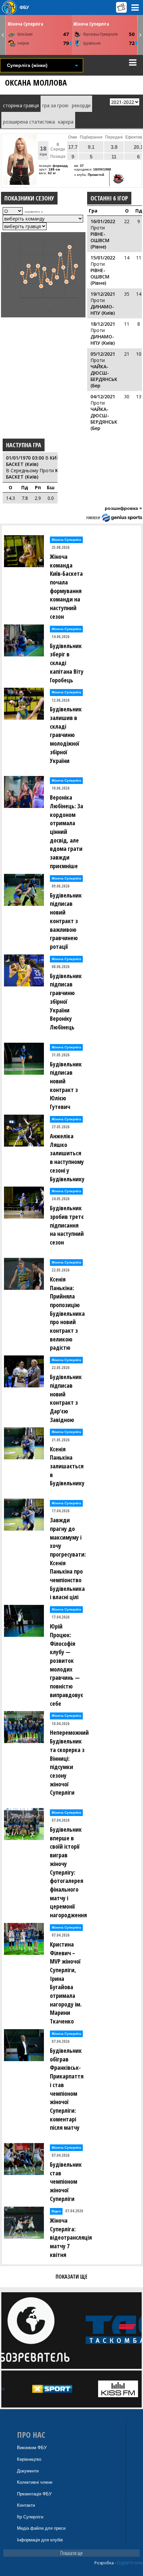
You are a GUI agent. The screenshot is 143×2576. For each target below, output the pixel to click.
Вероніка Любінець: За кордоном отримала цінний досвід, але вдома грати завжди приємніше (67, 832)
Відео (56, 2211)
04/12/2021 (103, 396)
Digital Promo (130, 2563)
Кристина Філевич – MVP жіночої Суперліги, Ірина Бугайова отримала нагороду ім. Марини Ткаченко (66, 1983)
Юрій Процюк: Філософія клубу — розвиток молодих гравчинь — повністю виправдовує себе (67, 1665)
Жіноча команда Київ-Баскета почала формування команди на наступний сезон (66, 586)
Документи (28, 2471)
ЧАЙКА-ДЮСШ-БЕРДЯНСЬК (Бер (104, 376)
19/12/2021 (103, 294)
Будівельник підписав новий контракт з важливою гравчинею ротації (66, 921)
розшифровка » (123, 508)
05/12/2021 (103, 354)
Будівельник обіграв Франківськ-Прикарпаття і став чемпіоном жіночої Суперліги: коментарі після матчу (67, 2089)
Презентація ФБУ (34, 2494)
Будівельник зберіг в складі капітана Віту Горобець (67, 663)
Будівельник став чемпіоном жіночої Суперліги (66, 2182)
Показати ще (71, 2553)
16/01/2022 (103, 221)
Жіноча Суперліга (25, 24)
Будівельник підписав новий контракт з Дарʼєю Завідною (66, 1398)
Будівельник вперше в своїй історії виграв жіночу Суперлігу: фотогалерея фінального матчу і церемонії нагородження (68, 1872)
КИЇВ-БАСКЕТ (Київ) (35, 461)
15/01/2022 (103, 258)
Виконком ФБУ (32, 2448)
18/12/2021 (103, 324)
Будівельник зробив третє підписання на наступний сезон (67, 1225)
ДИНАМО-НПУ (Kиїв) (103, 310)
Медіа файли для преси (41, 2528)
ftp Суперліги (30, 2517)
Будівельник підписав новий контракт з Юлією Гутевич (66, 1086)
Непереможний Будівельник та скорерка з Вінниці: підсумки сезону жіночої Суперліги (69, 1762)
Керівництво (29, 2459)
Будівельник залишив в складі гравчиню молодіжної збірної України (66, 735)
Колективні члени (35, 2482)
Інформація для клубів (40, 2540)
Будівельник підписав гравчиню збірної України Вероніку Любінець (66, 1001)
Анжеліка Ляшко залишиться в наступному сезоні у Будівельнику (67, 1157)
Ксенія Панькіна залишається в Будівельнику (67, 1466)
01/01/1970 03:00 (25, 458)
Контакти (26, 2505)
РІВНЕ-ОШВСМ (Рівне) (100, 240)
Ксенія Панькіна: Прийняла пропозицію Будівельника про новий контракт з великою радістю (67, 1313)
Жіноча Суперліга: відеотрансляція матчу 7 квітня (69, 2237)
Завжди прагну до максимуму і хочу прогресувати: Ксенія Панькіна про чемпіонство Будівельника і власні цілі (68, 1558)
